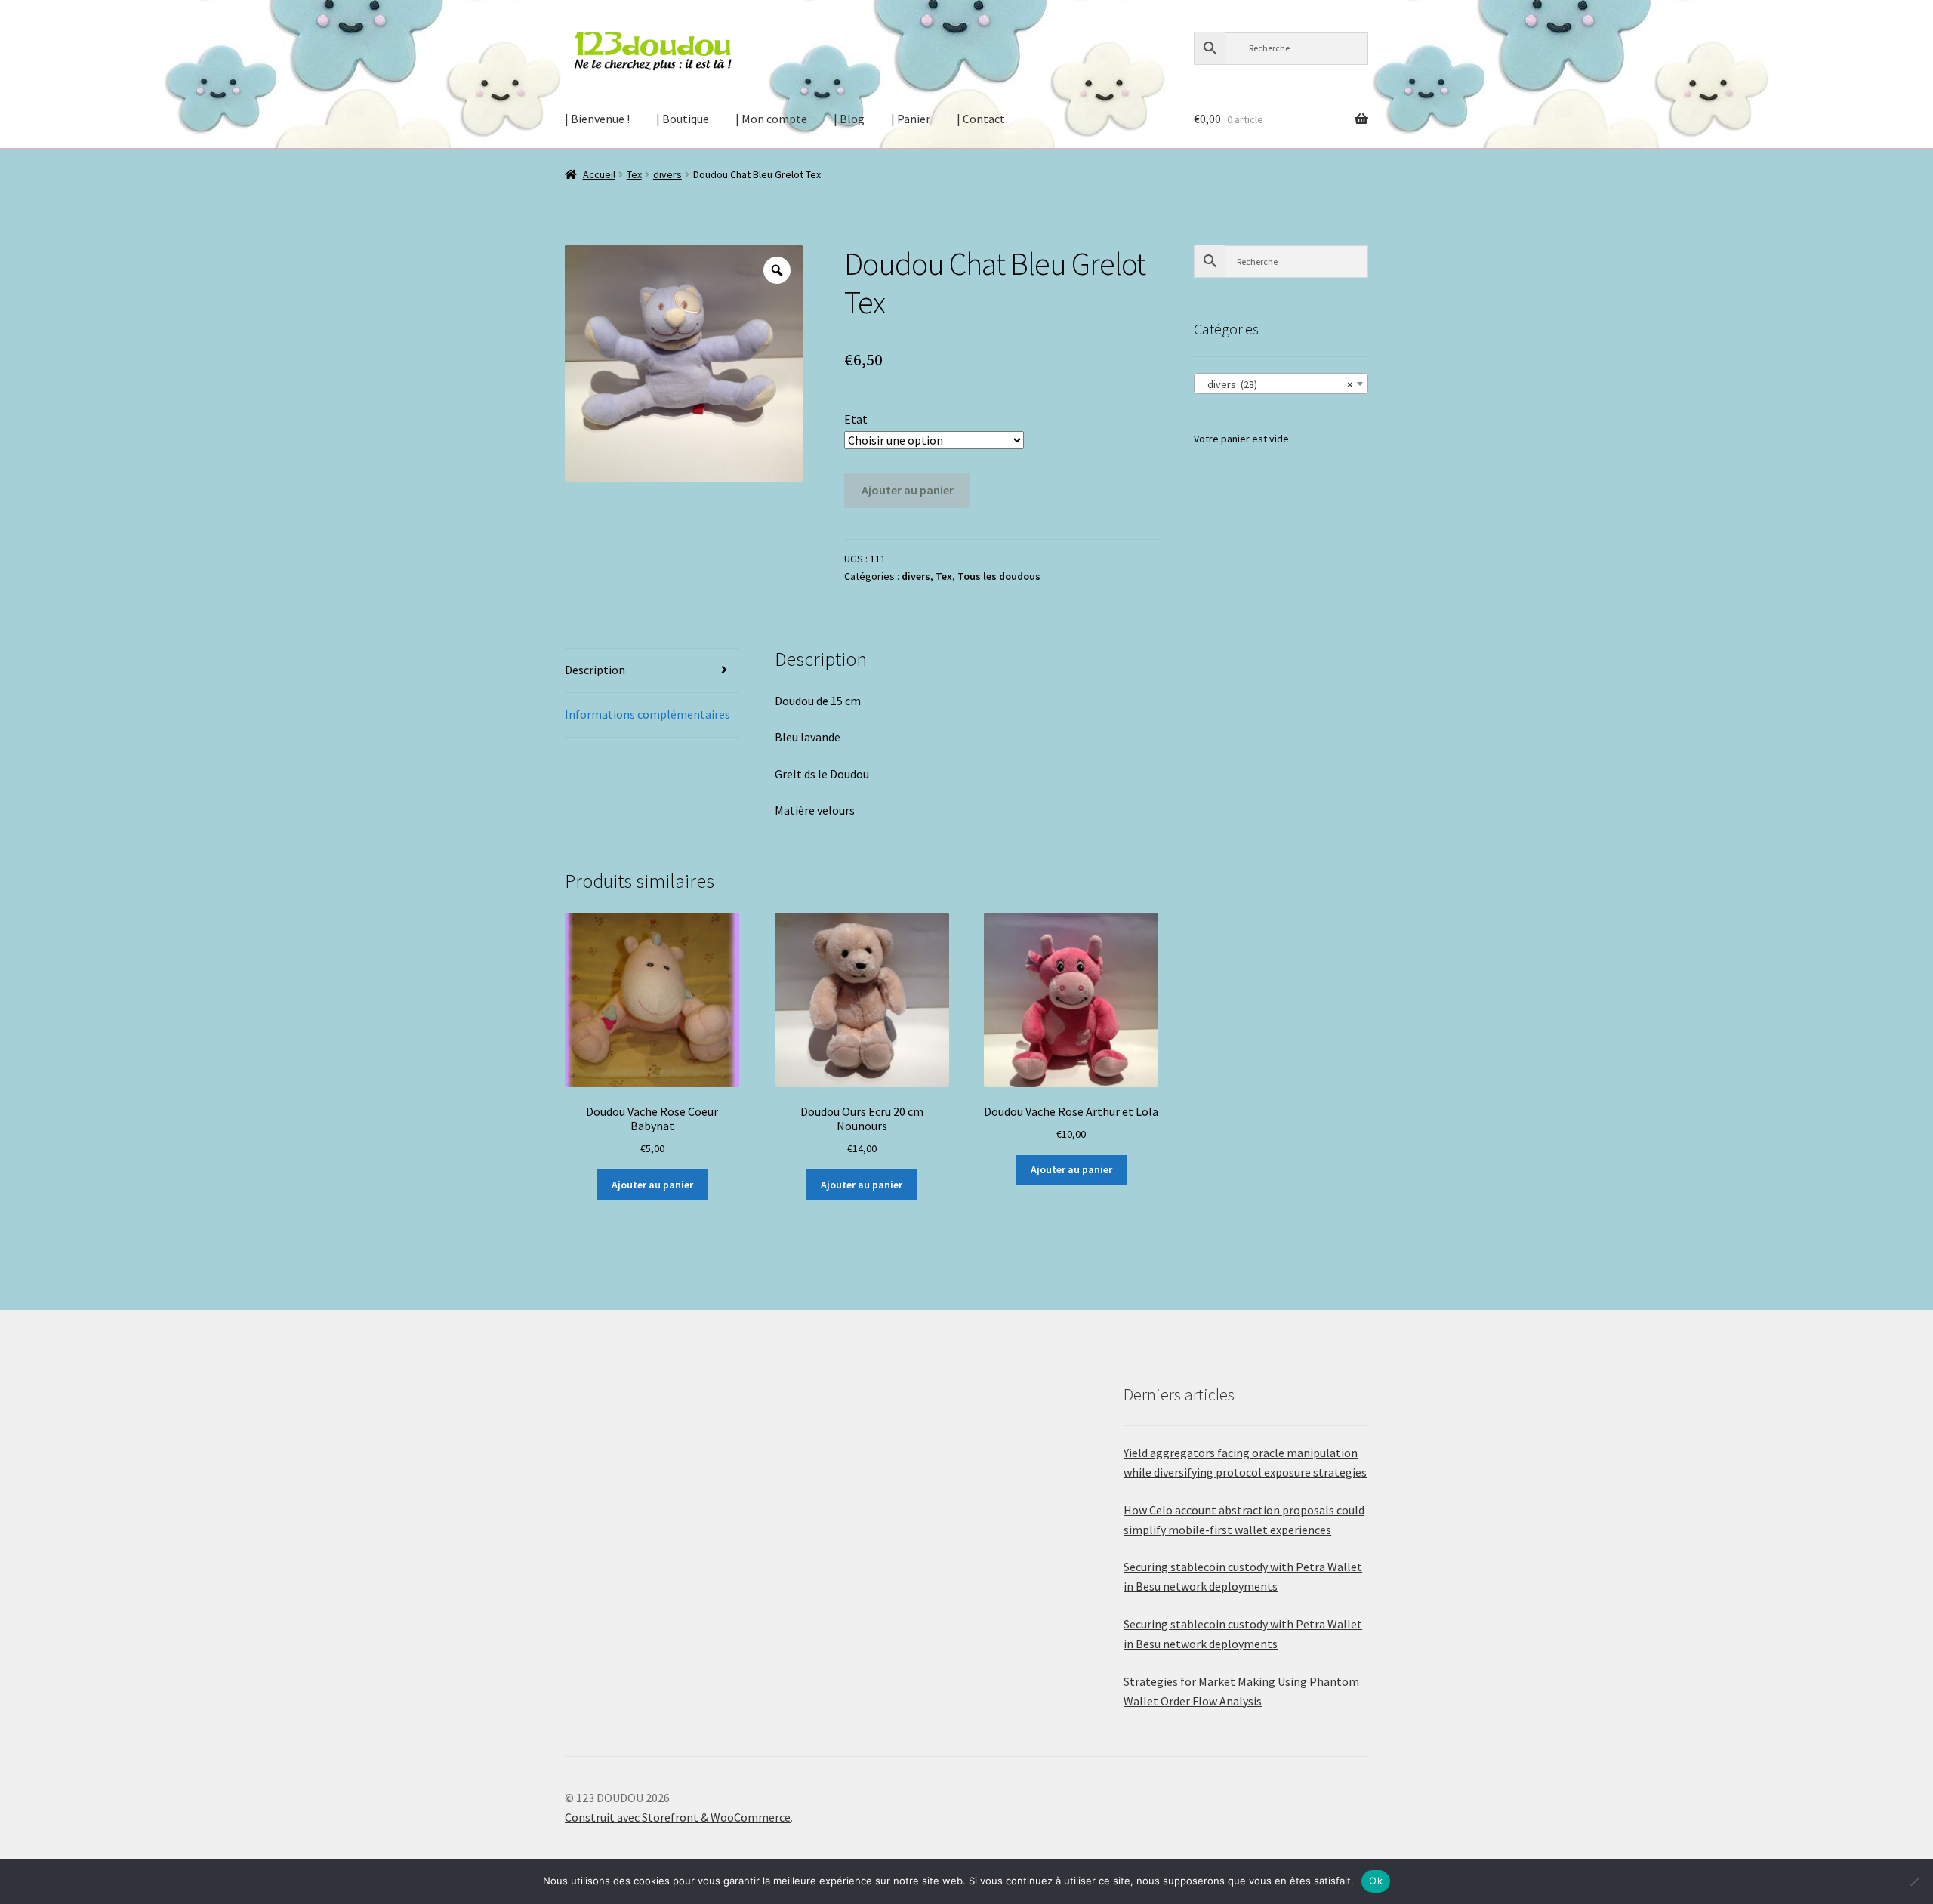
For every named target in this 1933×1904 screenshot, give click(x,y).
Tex (634, 174)
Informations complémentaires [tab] (647, 714)
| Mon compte (771, 119)
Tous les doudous (999, 576)
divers (667, 174)
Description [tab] (595, 670)
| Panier (911, 119)
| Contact (981, 119)
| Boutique (683, 119)
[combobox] (1281, 384)
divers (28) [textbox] (1276, 384)
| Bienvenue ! (597, 119)
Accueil (599, 174)
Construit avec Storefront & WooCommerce (678, 1817)
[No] (1914, 1881)
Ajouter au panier (908, 490)
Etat (856, 419)
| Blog (849, 119)
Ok (1376, 1881)
